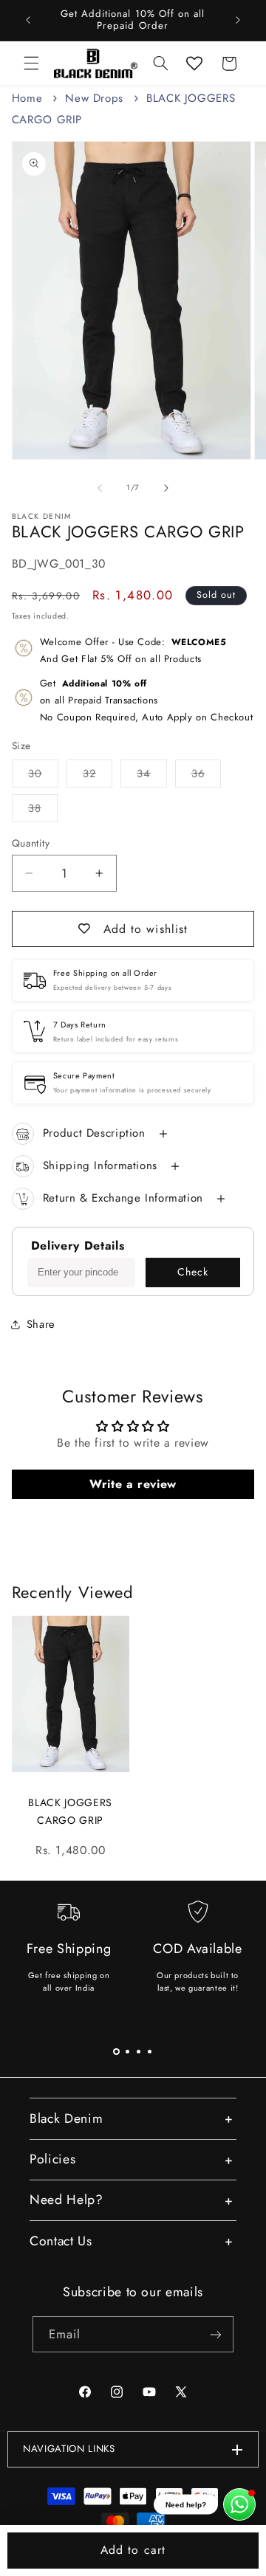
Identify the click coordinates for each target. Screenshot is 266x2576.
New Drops (94, 98)
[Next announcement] (238, 20)
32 (98, 776)
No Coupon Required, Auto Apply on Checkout (146, 700)
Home (27, 98)
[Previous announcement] (28, 20)
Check (193, 1272)
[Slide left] (100, 488)
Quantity (31, 843)
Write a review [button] (133, 1484)
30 (43, 776)
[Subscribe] (216, 2334)
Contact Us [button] (61, 2241)
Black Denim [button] (66, 2118)
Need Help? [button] (66, 2200)
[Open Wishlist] (194, 63)
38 (43, 811)
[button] (31, 63)
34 (152, 776)
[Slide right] (166, 488)
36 (206, 776)
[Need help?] (239, 2504)
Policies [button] (52, 2159)
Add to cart (133, 2550)
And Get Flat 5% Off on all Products (133, 650)
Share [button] (41, 1324)
